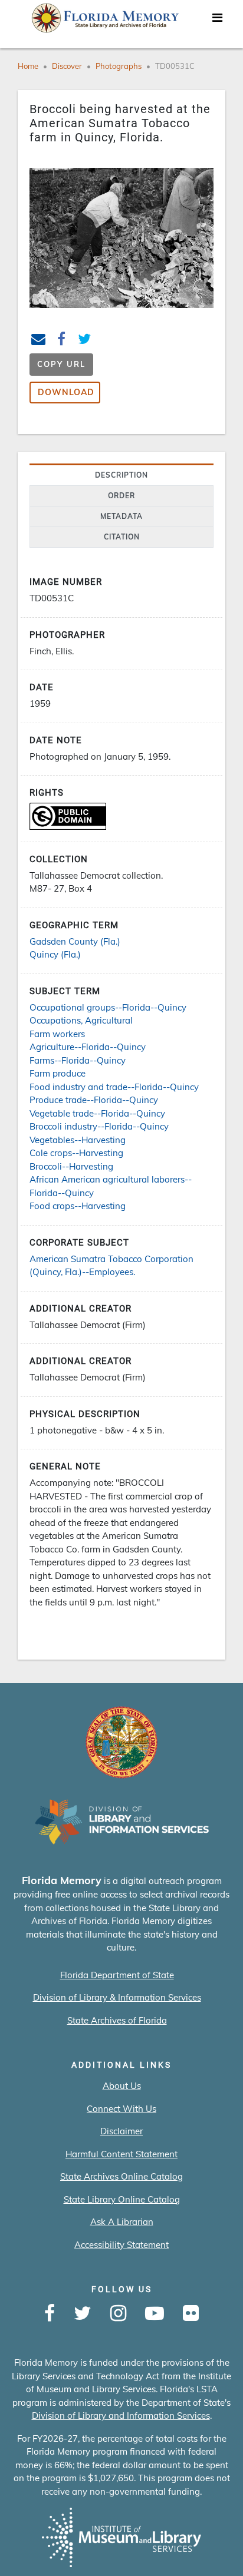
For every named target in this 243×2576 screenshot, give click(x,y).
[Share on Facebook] (62, 341)
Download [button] (66, 392)
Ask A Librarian (122, 2222)
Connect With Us (121, 2109)
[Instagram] (118, 2314)
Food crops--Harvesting (78, 1206)
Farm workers (57, 1034)
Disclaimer (121, 2131)
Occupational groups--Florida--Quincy (108, 1007)
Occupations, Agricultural (81, 1020)
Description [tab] (121, 475)
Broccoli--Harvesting (71, 1166)
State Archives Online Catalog (121, 2176)
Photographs (119, 66)
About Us (122, 2086)
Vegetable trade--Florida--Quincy (97, 1113)
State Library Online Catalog (122, 2199)
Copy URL (61, 364)
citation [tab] (122, 537)
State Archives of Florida (117, 2020)
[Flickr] (191, 2314)
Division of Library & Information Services (117, 1997)
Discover (67, 66)
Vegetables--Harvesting (78, 1140)
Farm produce (58, 1073)
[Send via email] (39, 341)
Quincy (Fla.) (55, 954)
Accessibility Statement (121, 2245)
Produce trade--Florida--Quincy (94, 1100)
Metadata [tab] (121, 516)
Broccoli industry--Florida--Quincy (99, 1126)
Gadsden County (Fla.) (75, 941)
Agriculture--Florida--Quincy (88, 1047)
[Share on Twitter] (85, 341)
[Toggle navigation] (217, 21)
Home (28, 66)
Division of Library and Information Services (121, 2416)
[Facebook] (50, 2314)
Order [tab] (121, 496)
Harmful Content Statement (121, 2154)
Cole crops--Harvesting (76, 1153)
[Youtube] (155, 2314)
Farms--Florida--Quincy (78, 1060)
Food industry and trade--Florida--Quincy (114, 1087)
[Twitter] (83, 2314)
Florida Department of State (117, 1975)
